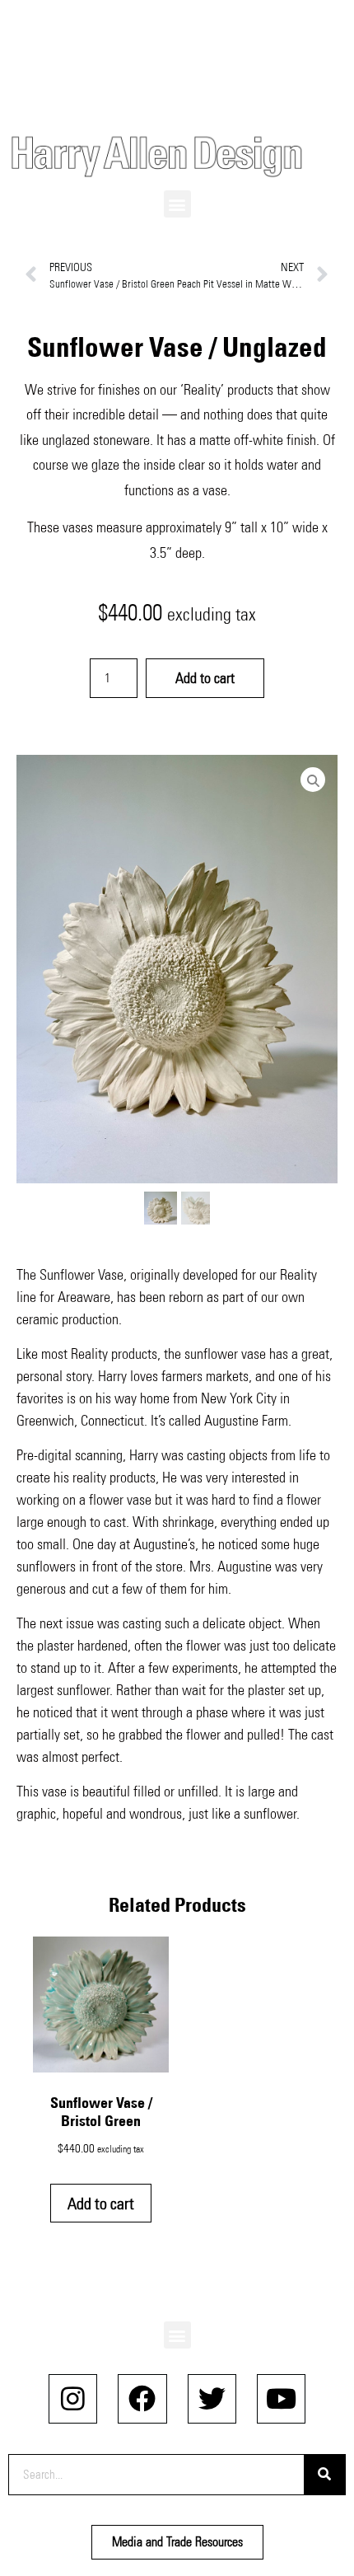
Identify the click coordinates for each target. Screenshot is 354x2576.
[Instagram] (73, 2398)
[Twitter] (212, 2398)
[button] (177, 204)
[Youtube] (281, 2398)
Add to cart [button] (101, 2204)
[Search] (324, 2475)
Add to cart (205, 678)
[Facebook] (142, 2398)
